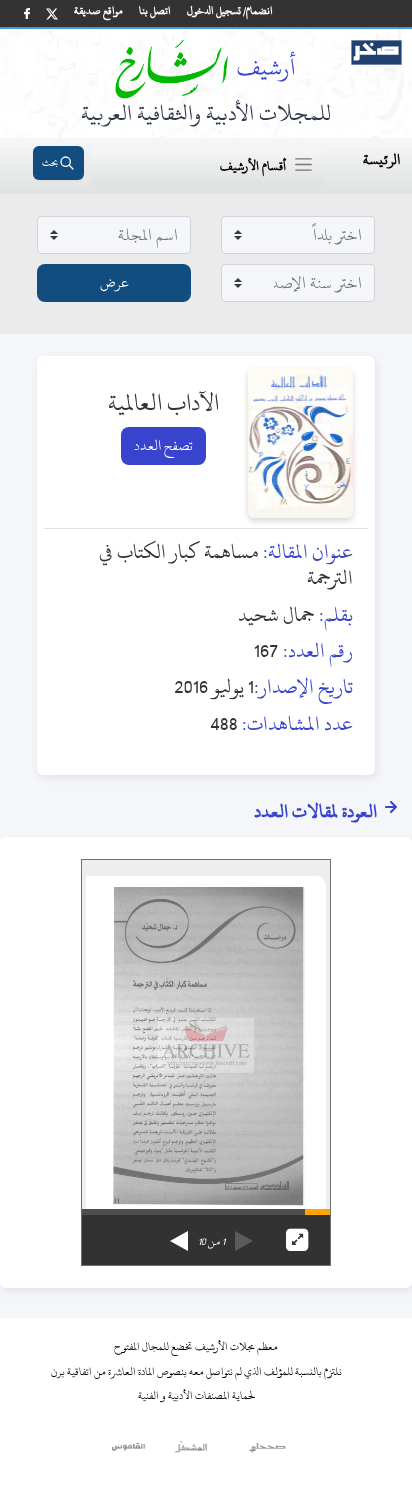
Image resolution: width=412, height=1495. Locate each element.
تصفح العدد (163, 445)
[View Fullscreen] (297, 1240)
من (211, 1242)
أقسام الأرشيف (253, 166)
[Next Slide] (179, 1234)
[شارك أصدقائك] (27, 13)
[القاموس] (129, 1452)
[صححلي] (267, 1452)
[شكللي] (191, 1452)
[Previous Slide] (244, 1234)
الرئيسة (381, 159)
